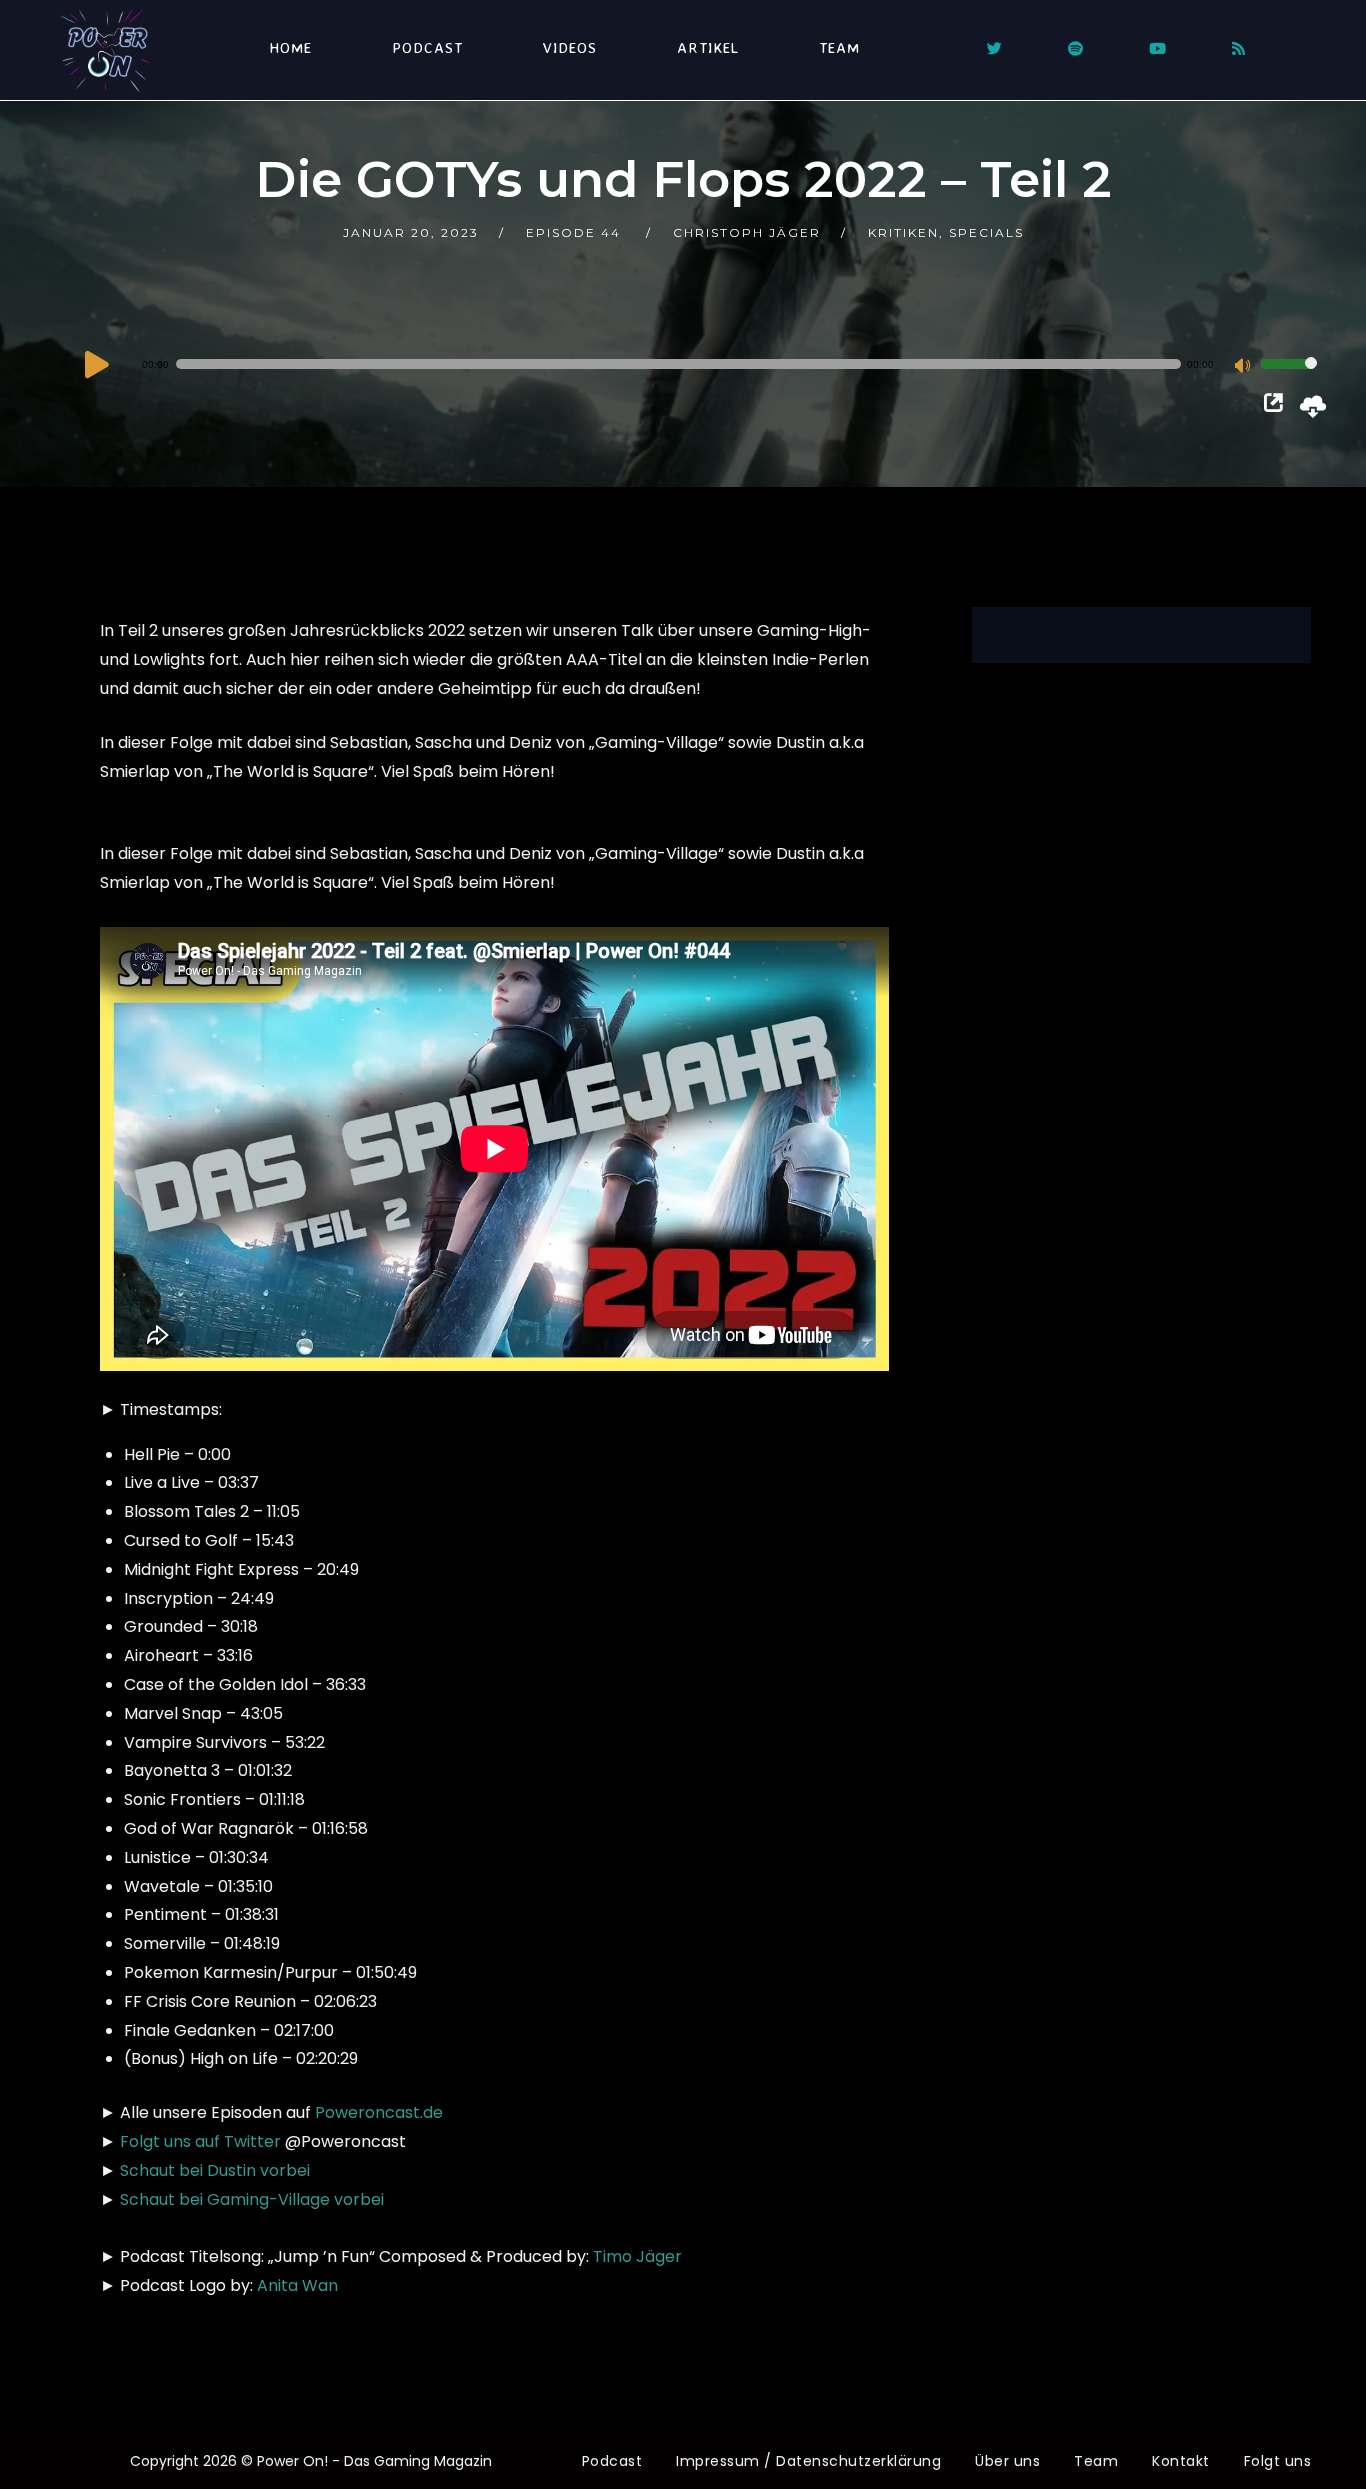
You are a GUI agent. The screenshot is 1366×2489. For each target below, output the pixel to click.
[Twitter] (994, 48)
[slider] (1289, 377)
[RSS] (1238, 48)
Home (290, 47)
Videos (570, 47)
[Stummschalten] (1245, 367)
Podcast (427, 47)
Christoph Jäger (747, 232)
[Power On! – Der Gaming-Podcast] (105, 50)
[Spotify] (1075, 48)
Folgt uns (1278, 2461)
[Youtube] (1157, 48)
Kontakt (1181, 2461)
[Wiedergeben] (97, 364)
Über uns (1007, 2461)
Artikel (708, 47)
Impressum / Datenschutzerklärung (808, 2461)
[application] (699, 364)
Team (839, 47)
